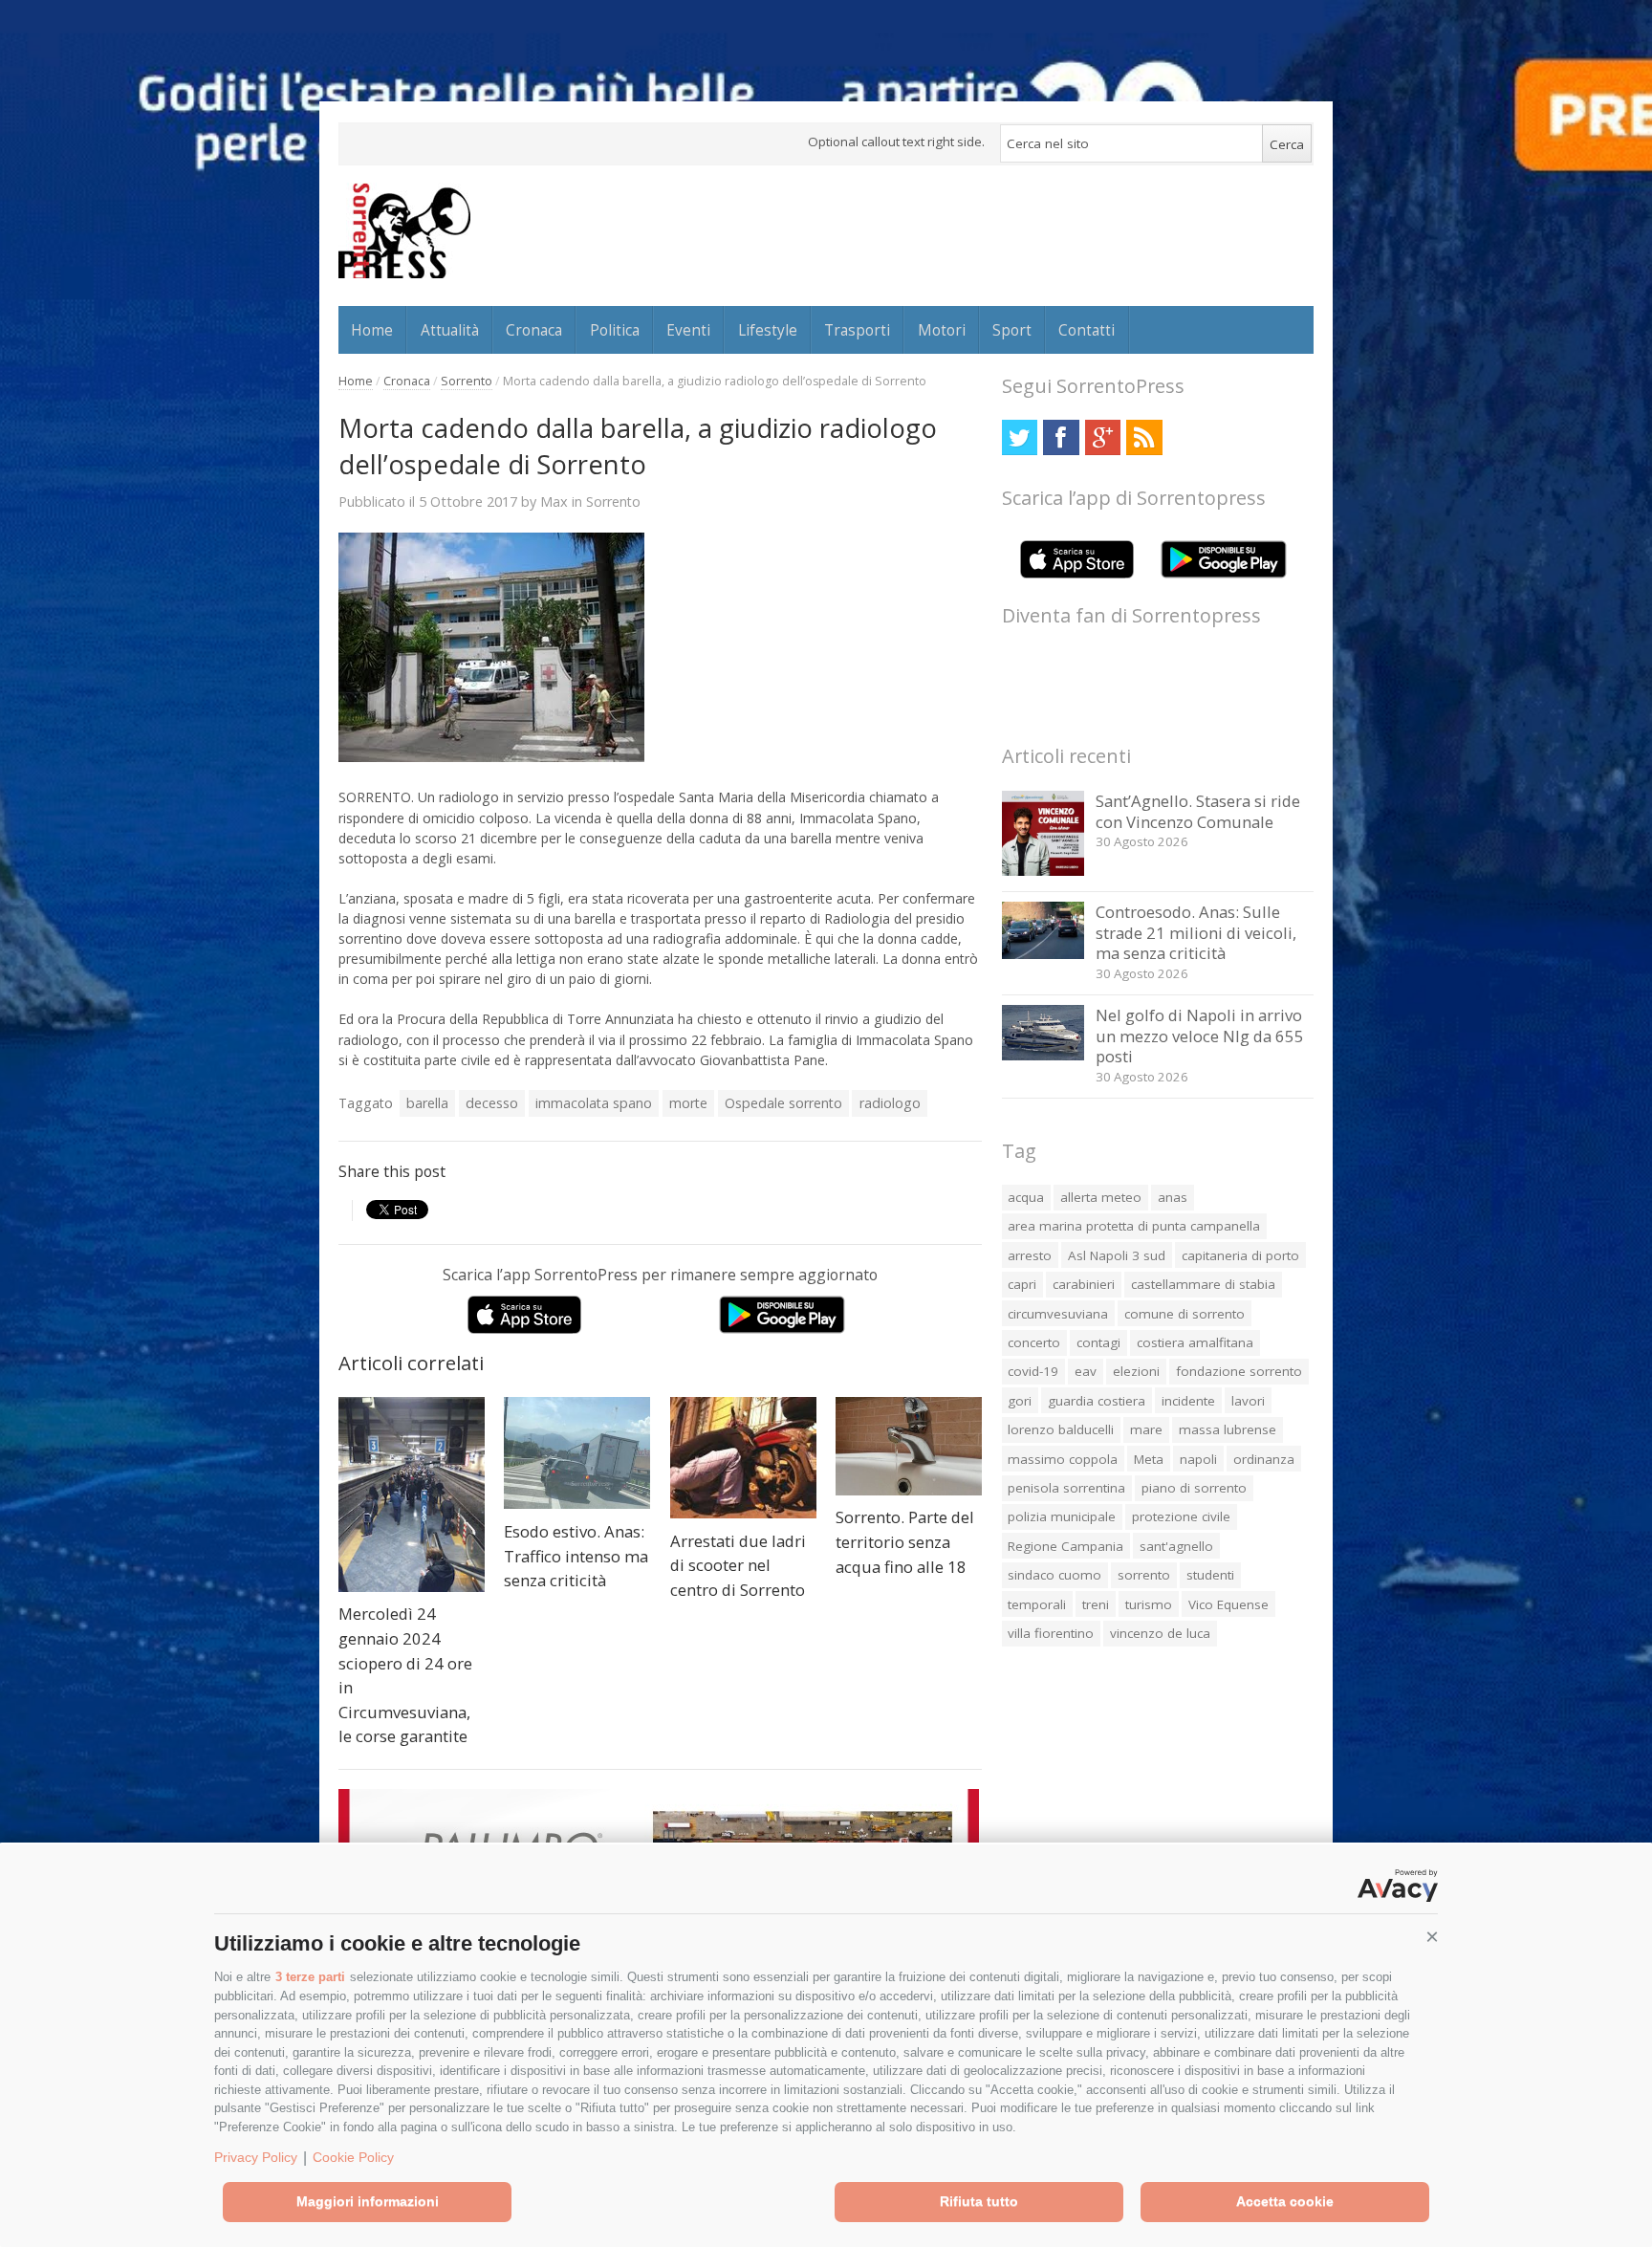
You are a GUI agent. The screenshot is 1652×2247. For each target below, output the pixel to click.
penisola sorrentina (1066, 1488)
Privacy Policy (256, 2157)
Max (554, 501)
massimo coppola (1063, 1459)
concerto (1034, 1342)
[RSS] (1144, 437)
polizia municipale (1062, 1516)
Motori (942, 330)
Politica (615, 330)
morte (688, 1103)
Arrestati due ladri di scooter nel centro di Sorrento (738, 1565)
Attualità (450, 330)
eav (1086, 1371)
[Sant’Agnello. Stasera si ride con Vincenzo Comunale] (1043, 871)
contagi (1098, 1342)
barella (427, 1103)
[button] (1432, 1937)
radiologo (890, 1103)
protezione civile (1181, 1516)
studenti (1210, 1575)
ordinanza (1264, 1459)
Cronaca (534, 330)
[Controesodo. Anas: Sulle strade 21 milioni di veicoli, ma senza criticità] (1043, 954)
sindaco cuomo (1054, 1575)
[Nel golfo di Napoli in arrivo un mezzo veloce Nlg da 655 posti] (1043, 1055)
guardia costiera (1097, 1401)
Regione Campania (1065, 1546)
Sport (1012, 330)
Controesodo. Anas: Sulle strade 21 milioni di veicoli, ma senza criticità (1196, 932)
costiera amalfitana (1195, 1342)
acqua (1026, 1197)
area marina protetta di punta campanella (1134, 1226)
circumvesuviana (1058, 1314)
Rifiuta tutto (979, 2201)
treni (1096, 1604)
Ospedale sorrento (783, 1103)
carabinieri (1084, 1284)
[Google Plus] (1103, 437)
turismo (1149, 1604)
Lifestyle (768, 330)
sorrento (1144, 1575)
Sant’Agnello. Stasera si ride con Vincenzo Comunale (1198, 811)
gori (1020, 1401)
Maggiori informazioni (368, 2201)
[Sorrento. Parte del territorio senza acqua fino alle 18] (909, 1446)
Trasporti (857, 330)
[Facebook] (1061, 437)
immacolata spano (594, 1103)
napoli (1198, 1459)
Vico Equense (1228, 1604)
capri (1022, 1284)
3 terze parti (310, 1977)
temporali (1037, 1604)
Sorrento (467, 381)
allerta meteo (1101, 1197)
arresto (1030, 1255)
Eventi (688, 330)
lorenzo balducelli (1061, 1429)
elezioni (1136, 1371)
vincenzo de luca (1160, 1633)
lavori (1248, 1401)
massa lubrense (1228, 1429)
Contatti (1087, 330)
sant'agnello (1176, 1546)
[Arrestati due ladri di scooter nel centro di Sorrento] (743, 1458)
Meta (1149, 1459)
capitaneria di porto (1240, 1255)
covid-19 (1033, 1371)
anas (1173, 1197)
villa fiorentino (1051, 1633)
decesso (492, 1103)
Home (372, 330)
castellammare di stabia (1203, 1284)
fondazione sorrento (1239, 1371)
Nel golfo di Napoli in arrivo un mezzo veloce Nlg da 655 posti (1200, 1036)
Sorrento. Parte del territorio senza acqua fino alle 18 (905, 1541)
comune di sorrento (1185, 1314)
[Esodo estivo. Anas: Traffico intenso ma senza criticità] (577, 1453)
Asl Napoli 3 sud (1117, 1255)
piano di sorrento (1194, 1488)
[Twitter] (1020, 437)
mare (1146, 1429)
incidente (1188, 1401)
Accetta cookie (1285, 2201)
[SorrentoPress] (404, 230)
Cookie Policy (353, 2157)
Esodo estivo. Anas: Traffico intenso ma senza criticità (576, 1556)
